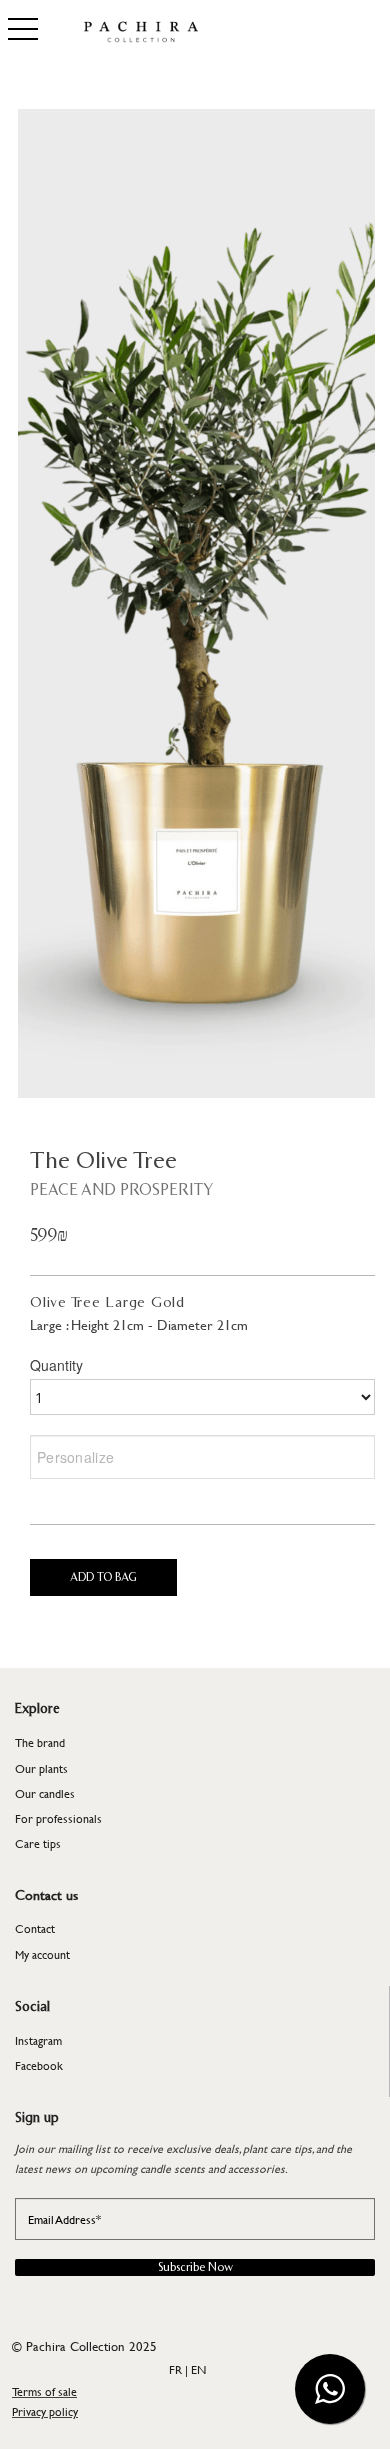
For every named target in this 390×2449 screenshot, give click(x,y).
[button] (330, 2389)
